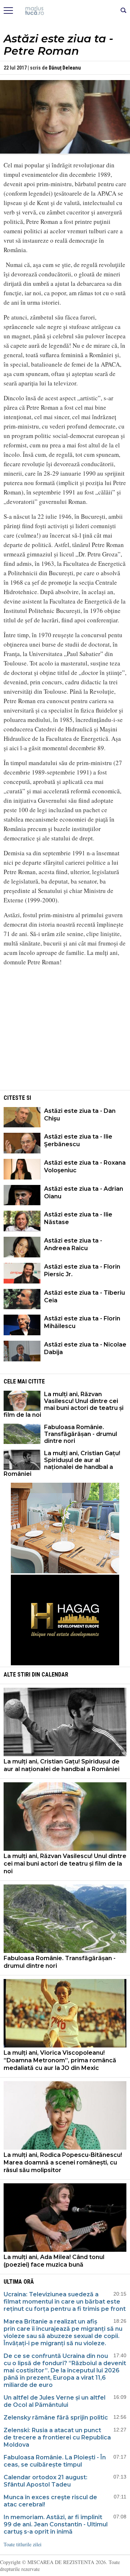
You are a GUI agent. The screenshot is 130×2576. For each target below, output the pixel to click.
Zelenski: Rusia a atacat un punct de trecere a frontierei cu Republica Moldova (57, 2437)
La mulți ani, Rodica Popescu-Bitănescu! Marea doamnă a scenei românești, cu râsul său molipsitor (63, 2162)
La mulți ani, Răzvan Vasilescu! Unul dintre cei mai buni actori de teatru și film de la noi (64, 1404)
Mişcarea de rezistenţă (65, 11)
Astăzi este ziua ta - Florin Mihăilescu (82, 1322)
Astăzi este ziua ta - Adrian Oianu (84, 1193)
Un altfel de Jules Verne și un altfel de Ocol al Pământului (55, 2401)
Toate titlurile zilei (23, 2544)
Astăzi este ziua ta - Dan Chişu (80, 1115)
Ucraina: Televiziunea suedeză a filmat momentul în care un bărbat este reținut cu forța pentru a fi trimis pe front (65, 2302)
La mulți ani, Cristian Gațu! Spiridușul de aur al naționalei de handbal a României (62, 1464)
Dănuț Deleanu (65, 68)
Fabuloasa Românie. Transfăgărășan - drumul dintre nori (81, 1434)
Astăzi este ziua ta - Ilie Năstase (78, 1218)
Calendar (55, 1675)
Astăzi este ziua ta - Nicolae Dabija (85, 1348)
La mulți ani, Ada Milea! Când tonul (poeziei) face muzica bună (54, 2261)
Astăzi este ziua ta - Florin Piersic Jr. (82, 1270)
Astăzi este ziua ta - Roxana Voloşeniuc (85, 1166)
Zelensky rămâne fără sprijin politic (56, 2418)
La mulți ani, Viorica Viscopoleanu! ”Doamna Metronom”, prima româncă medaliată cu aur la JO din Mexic (60, 2060)
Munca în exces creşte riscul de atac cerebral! (50, 2501)
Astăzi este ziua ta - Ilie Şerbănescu (78, 1140)
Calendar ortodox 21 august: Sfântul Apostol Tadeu (45, 2481)
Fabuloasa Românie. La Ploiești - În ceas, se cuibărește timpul (55, 2461)
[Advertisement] (65, 1038)
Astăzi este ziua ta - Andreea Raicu (73, 1244)
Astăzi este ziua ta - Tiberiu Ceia (84, 1297)
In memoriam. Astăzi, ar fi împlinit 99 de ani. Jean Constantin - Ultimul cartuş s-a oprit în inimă (56, 2524)
